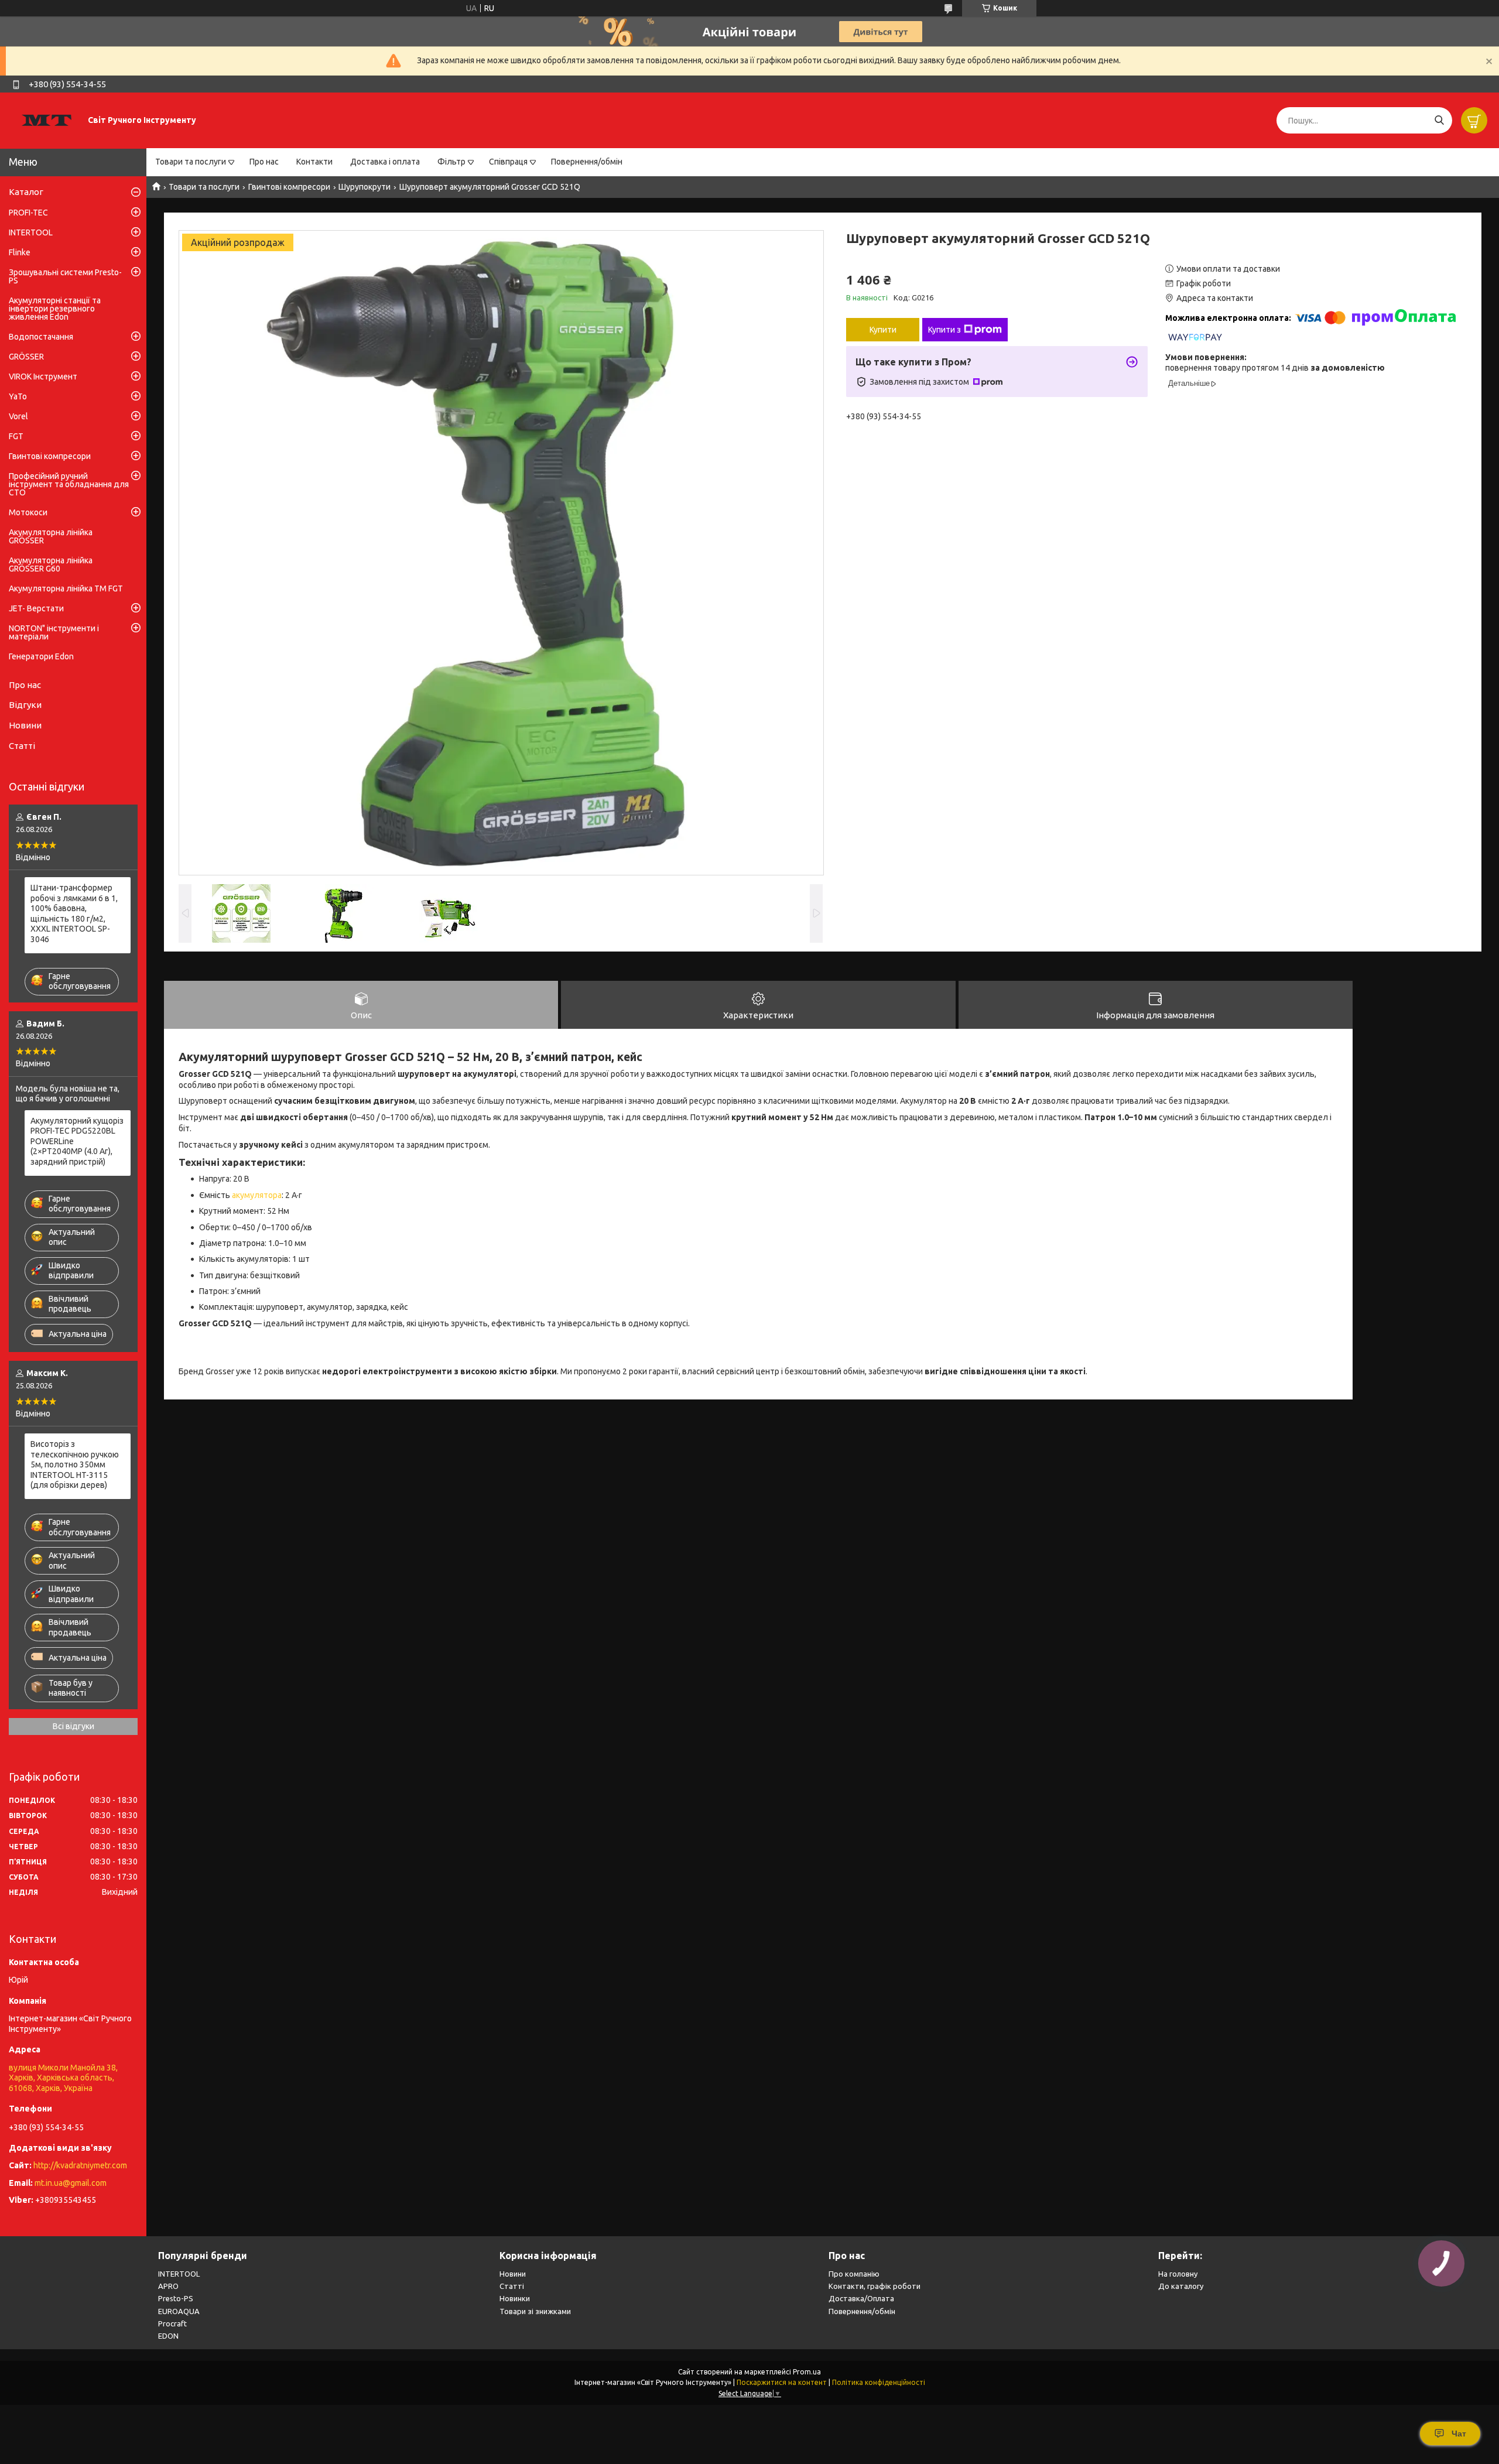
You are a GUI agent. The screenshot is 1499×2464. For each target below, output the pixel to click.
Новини (25, 725)
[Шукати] (1439, 120)
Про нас (264, 162)
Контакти (314, 162)
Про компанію (854, 2274)
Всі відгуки (73, 1726)
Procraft (172, 2323)
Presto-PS (176, 2298)
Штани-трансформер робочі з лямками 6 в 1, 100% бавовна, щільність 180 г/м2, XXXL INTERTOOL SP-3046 (74, 913)
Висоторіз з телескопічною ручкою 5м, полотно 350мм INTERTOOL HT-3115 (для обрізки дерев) (75, 1464)
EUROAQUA (179, 2311)
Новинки (515, 2298)
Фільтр (451, 162)
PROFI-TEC (28, 213)
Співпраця (508, 162)
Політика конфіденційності (879, 2382)
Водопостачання (41, 337)
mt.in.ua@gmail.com (71, 2183)
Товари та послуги (191, 162)
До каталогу (1181, 2286)
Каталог (26, 192)
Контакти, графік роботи (875, 2286)
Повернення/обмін (587, 162)
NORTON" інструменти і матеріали (54, 632)
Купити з (944, 330)
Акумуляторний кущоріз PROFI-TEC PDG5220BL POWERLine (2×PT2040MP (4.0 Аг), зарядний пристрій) (77, 1141)
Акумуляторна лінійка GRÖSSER (51, 536)
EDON (168, 2336)
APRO (168, 2286)
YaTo (18, 396)
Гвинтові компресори (289, 187)
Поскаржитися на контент (782, 2382)
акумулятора (257, 1195)
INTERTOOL (31, 232)
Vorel (18, 416)
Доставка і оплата (385, 162)
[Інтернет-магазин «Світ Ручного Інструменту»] (47, 120)
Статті (22, 746)
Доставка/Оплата (861, 2298)
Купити (883, 330)
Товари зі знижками (535, 2311)
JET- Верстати (36, 608)
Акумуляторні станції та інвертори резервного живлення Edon (55, 309)
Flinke (20, 252)
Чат (1459, 2434)
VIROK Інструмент (43, 377)
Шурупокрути (365, 187)
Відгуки (25, 705)
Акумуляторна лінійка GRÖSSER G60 (51, 564)
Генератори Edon (41, 656)
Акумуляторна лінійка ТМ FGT (66, 588)
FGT (16, 436)
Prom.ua (807, 2372)
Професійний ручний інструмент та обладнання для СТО (69, 484)
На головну (1178, 2274)
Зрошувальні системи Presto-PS (65, 276)
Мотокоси (28, 512)
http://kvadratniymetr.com (80, 2165)
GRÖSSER (26, 357)
